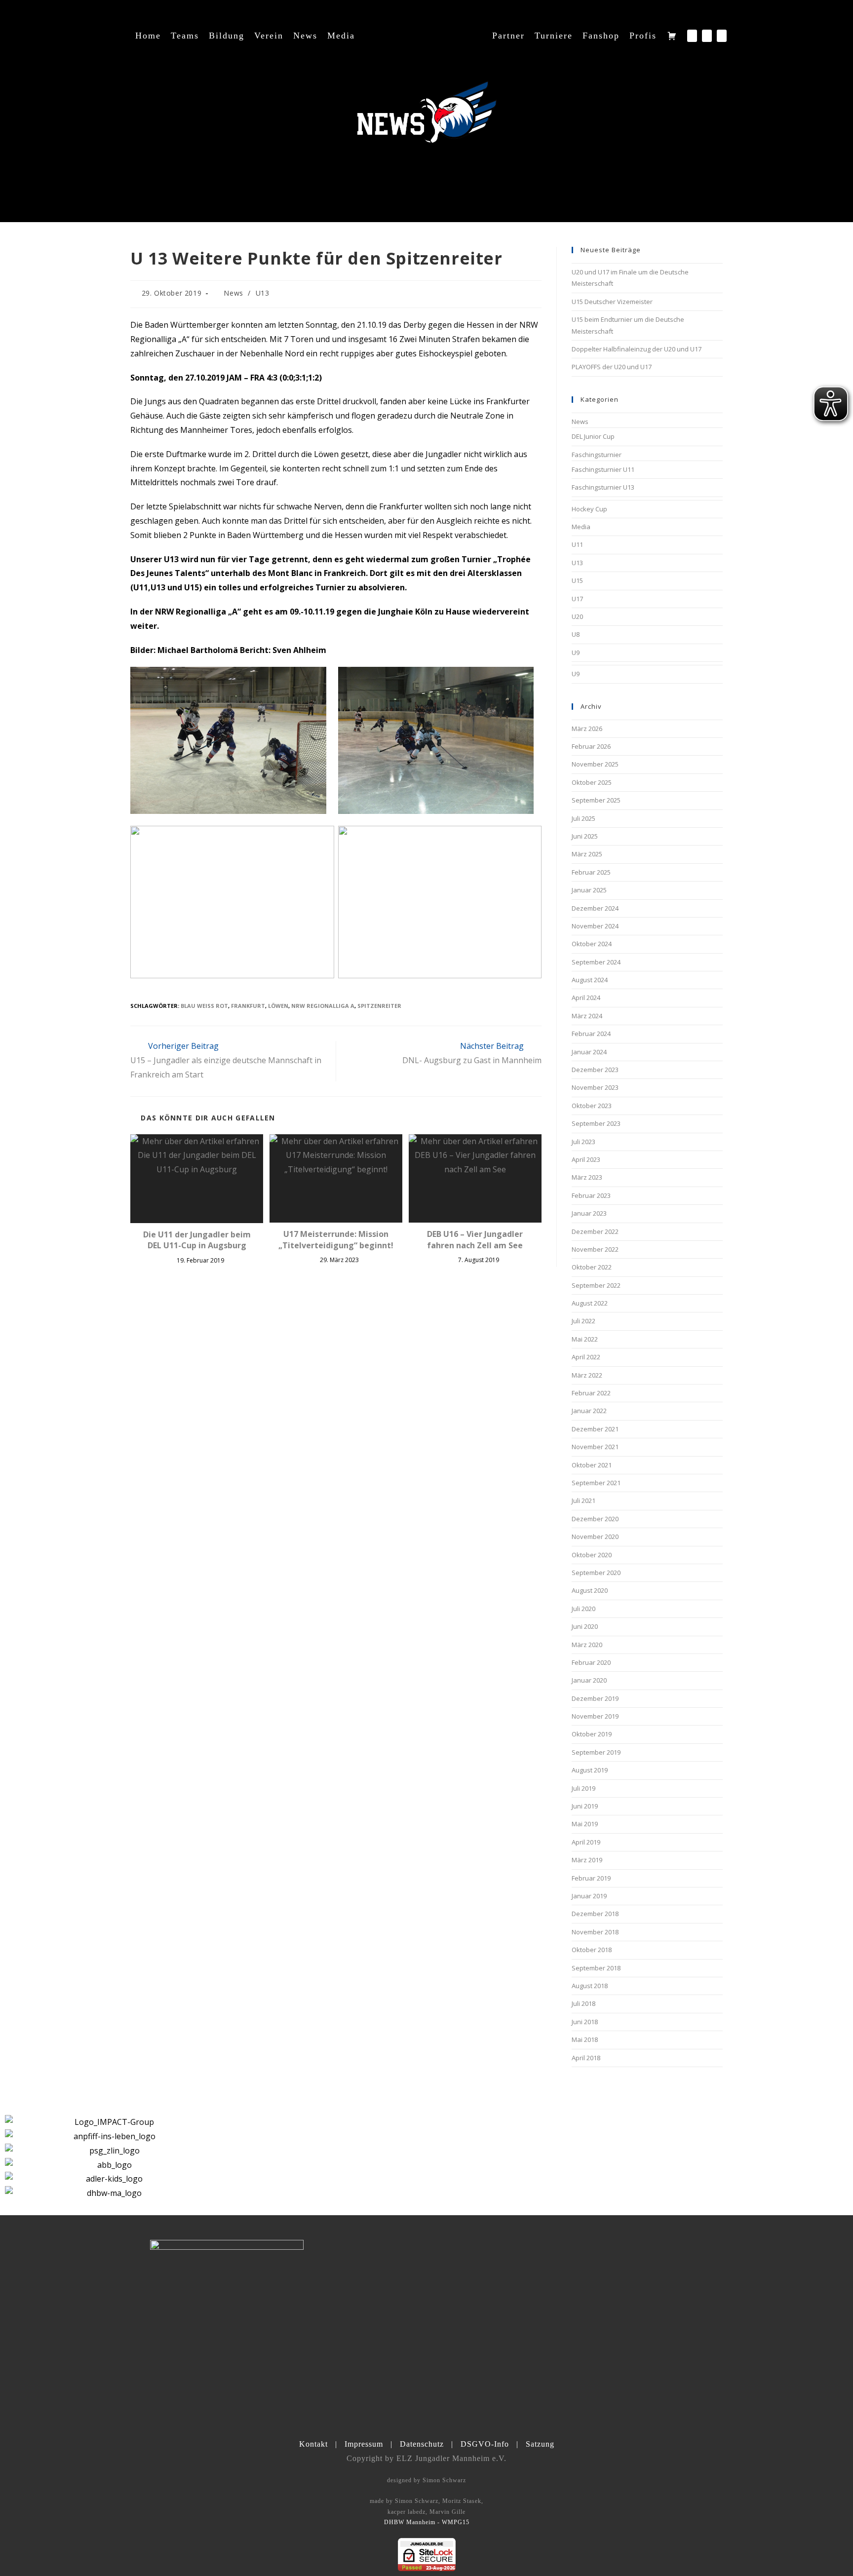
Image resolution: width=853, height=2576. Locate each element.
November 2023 (595, 1087)
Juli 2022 (583, 1321)
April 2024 (586, 998)
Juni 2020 (585, 1626)
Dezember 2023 (595, 1070)
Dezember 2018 (595, 1914)
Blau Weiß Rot (204, 1006)
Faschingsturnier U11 (603, 469)
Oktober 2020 (592, 1555)
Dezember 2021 (595, 1429)
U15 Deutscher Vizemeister (612, 302)
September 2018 (596, 1968)
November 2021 (595, 1447)
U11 (577, 544)
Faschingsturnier (597, 455)
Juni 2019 (585, 1806)
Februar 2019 (591, 1878)
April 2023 (586, 1159)
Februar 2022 (591, 1393)
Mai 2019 (585, 1824)
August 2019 (590, 1770)
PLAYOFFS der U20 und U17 (612, 367)
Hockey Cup (589, 509)
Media (581, 527)
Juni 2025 (585, 836)
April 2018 (586, 2058)
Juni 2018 (585, 2022)
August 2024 (590, 980)
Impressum (364, 2444)
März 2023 (587, 1177)
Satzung (540, 2444)
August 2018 (590, 1986)
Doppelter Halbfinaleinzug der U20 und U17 (637, 349)
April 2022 (586, 1357)
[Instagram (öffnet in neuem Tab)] (707, 36)
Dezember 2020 (595, 1519)
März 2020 (587, 1645)
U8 (576, 634)
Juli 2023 (583, 1142)
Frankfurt (248, 1006)
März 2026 (587, 729)
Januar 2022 (589, 1411)
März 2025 (587, 854)
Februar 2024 (591, 1034)
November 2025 (595, 764)
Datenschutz (422, 2444)
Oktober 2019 (592, 1734)
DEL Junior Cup (593, 436)
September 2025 (596, 800)
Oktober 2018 (592, 1950)
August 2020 (590, 1590)
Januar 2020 (589, 1680)
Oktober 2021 (592, 1465)
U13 (263, 293)
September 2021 (596, 1483)
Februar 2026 (591, 746)
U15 (577, 580)
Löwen (278, 1006)
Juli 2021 (583, 1500)
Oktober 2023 (592, 1106)
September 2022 (596, 1285)
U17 (577, 599)
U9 (576, 653)
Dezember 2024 (595, 908)
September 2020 (596, 1573)
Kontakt (313, 2444)
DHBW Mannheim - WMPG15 (427, 2522)
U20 (577, 616)
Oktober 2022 (592, 1267)
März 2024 (587, 1016)
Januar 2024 (589, 1052)
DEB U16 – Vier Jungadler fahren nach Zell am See (475, 1239)
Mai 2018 (585, 2039)
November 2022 (595, 1249)
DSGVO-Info (485, 2444)
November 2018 (595, 1932)
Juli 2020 (583, 1609)
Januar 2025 (589, 890)
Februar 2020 (591, 1662)
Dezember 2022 (595, 1231)
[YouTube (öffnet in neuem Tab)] (722, 36)
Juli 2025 (583, 818)
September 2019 (596, 1752)
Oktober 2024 (592, 944)
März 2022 (587, 1375)
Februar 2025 (591, 872)
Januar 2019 (589, 1896)
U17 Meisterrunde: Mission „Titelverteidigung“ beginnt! (336, 1239)
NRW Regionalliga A (323, 1006)
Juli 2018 (583, 2003)
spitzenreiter (379, 1006)
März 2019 (587, 1860)
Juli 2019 (583, 1788)
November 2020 (595, 1537)
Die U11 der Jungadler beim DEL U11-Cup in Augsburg (197, 1240)
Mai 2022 (585, 1339)
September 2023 (596, 1123)
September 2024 (596, 962)
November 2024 (595, 926)
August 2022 (590, 1303)
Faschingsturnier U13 (603, 487)
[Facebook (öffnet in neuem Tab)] (692, 36)
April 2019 (586, 1842)
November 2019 (595, 1716)
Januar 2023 (589, 1213)
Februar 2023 (591, 1195)
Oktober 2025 (592, 782)
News (233, 293)
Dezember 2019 (595, 1698)
